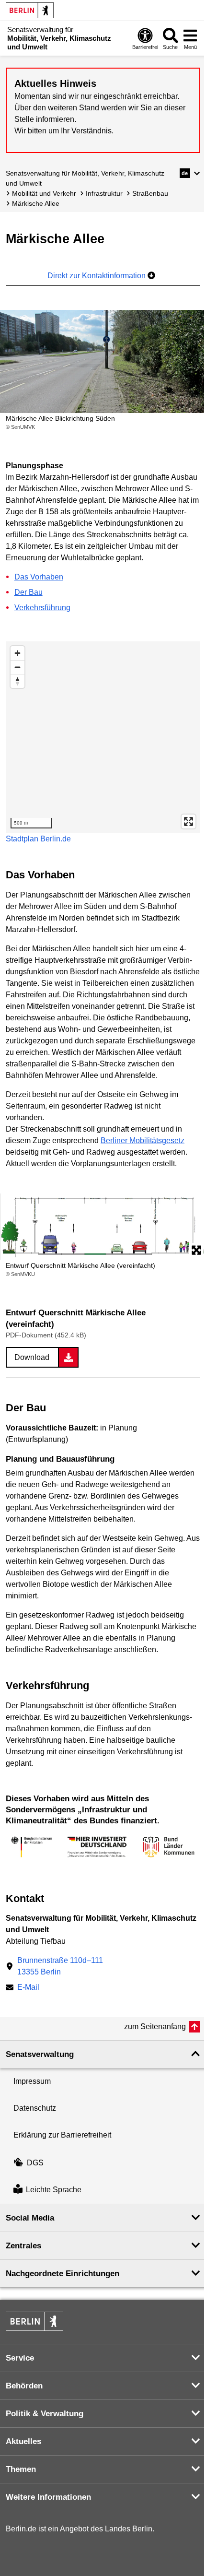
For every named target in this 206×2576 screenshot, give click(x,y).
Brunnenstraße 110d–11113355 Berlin (60, 1966)
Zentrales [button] (23, 2246)
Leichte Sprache (54, 2190)
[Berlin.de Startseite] (30, 10)
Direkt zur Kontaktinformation (97, 276)
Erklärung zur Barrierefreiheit (62, 2135)
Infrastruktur (104, 193)
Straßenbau (150, 193)
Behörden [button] (24, 2386)
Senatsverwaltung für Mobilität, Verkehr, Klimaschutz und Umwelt (85, 178)
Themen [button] (21, 2469)
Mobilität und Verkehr (44, 193)
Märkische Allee (36, 203)
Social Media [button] (30, 2218)
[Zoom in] (17, 653)
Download (32, 1357)
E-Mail (28, 1988)
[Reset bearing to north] (17, 681)
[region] (103, 737)
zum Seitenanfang (155, 2027)
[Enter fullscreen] (189, 821)
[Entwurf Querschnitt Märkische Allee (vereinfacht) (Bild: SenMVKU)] (103, 1227)
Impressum (32, 2081)
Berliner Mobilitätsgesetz (143, 1140)
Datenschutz (35, 2108)
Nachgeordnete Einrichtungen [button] (63, 2274)
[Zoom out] (17, 667)
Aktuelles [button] (23, 2441)
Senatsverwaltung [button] (40, 2054)
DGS (35, 2163)
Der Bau (29, 592)
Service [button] (20, 2358)
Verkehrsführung (42, 608)
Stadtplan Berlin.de (38, 839)
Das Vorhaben (39, 577)
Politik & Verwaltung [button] (45, 2414)
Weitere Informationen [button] (48, 2497)
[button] (190, 173)
